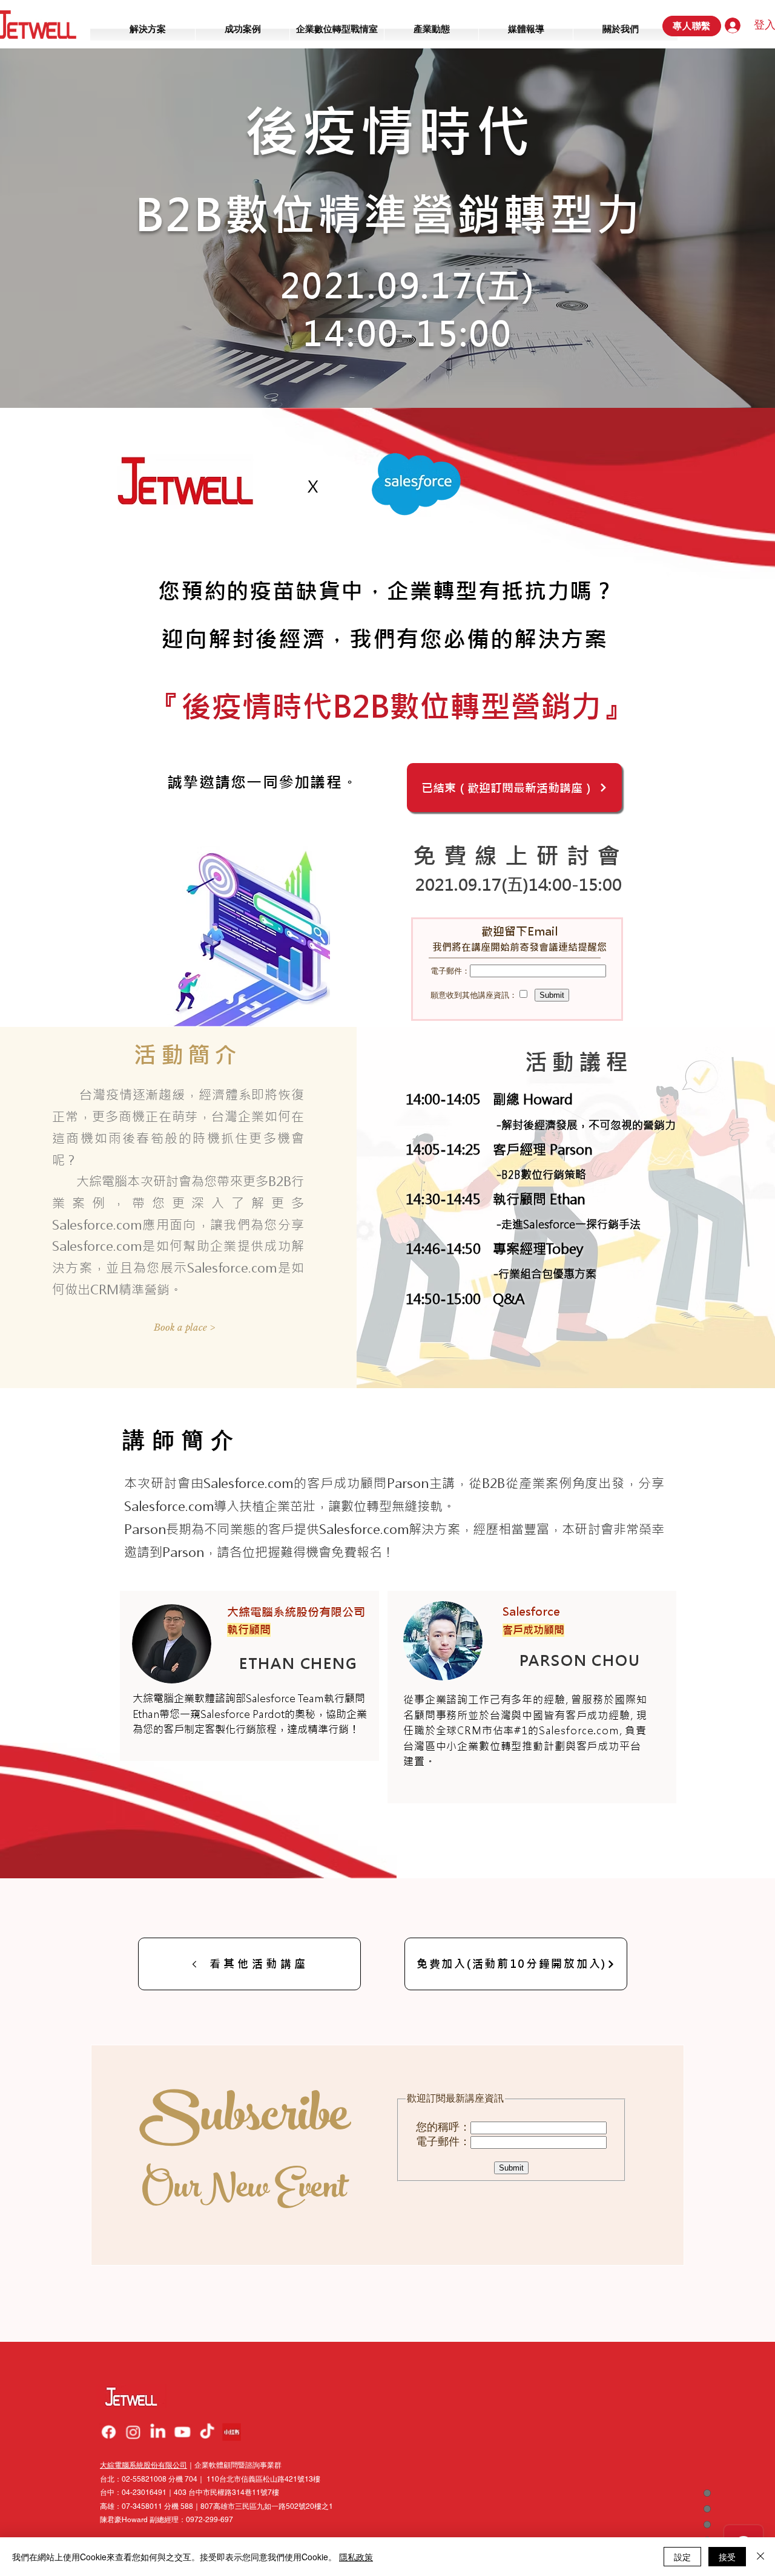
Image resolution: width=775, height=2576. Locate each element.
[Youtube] (182, 2432)
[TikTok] (206, 2432)
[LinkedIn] (158, 2432)
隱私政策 (356, 2557)
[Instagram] (134, 2432)
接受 (727, 2557)
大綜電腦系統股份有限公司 (143, 2465)
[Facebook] (110, 2432)
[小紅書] (231, 2432)
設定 (682, 2557)
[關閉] (760, 2557)
